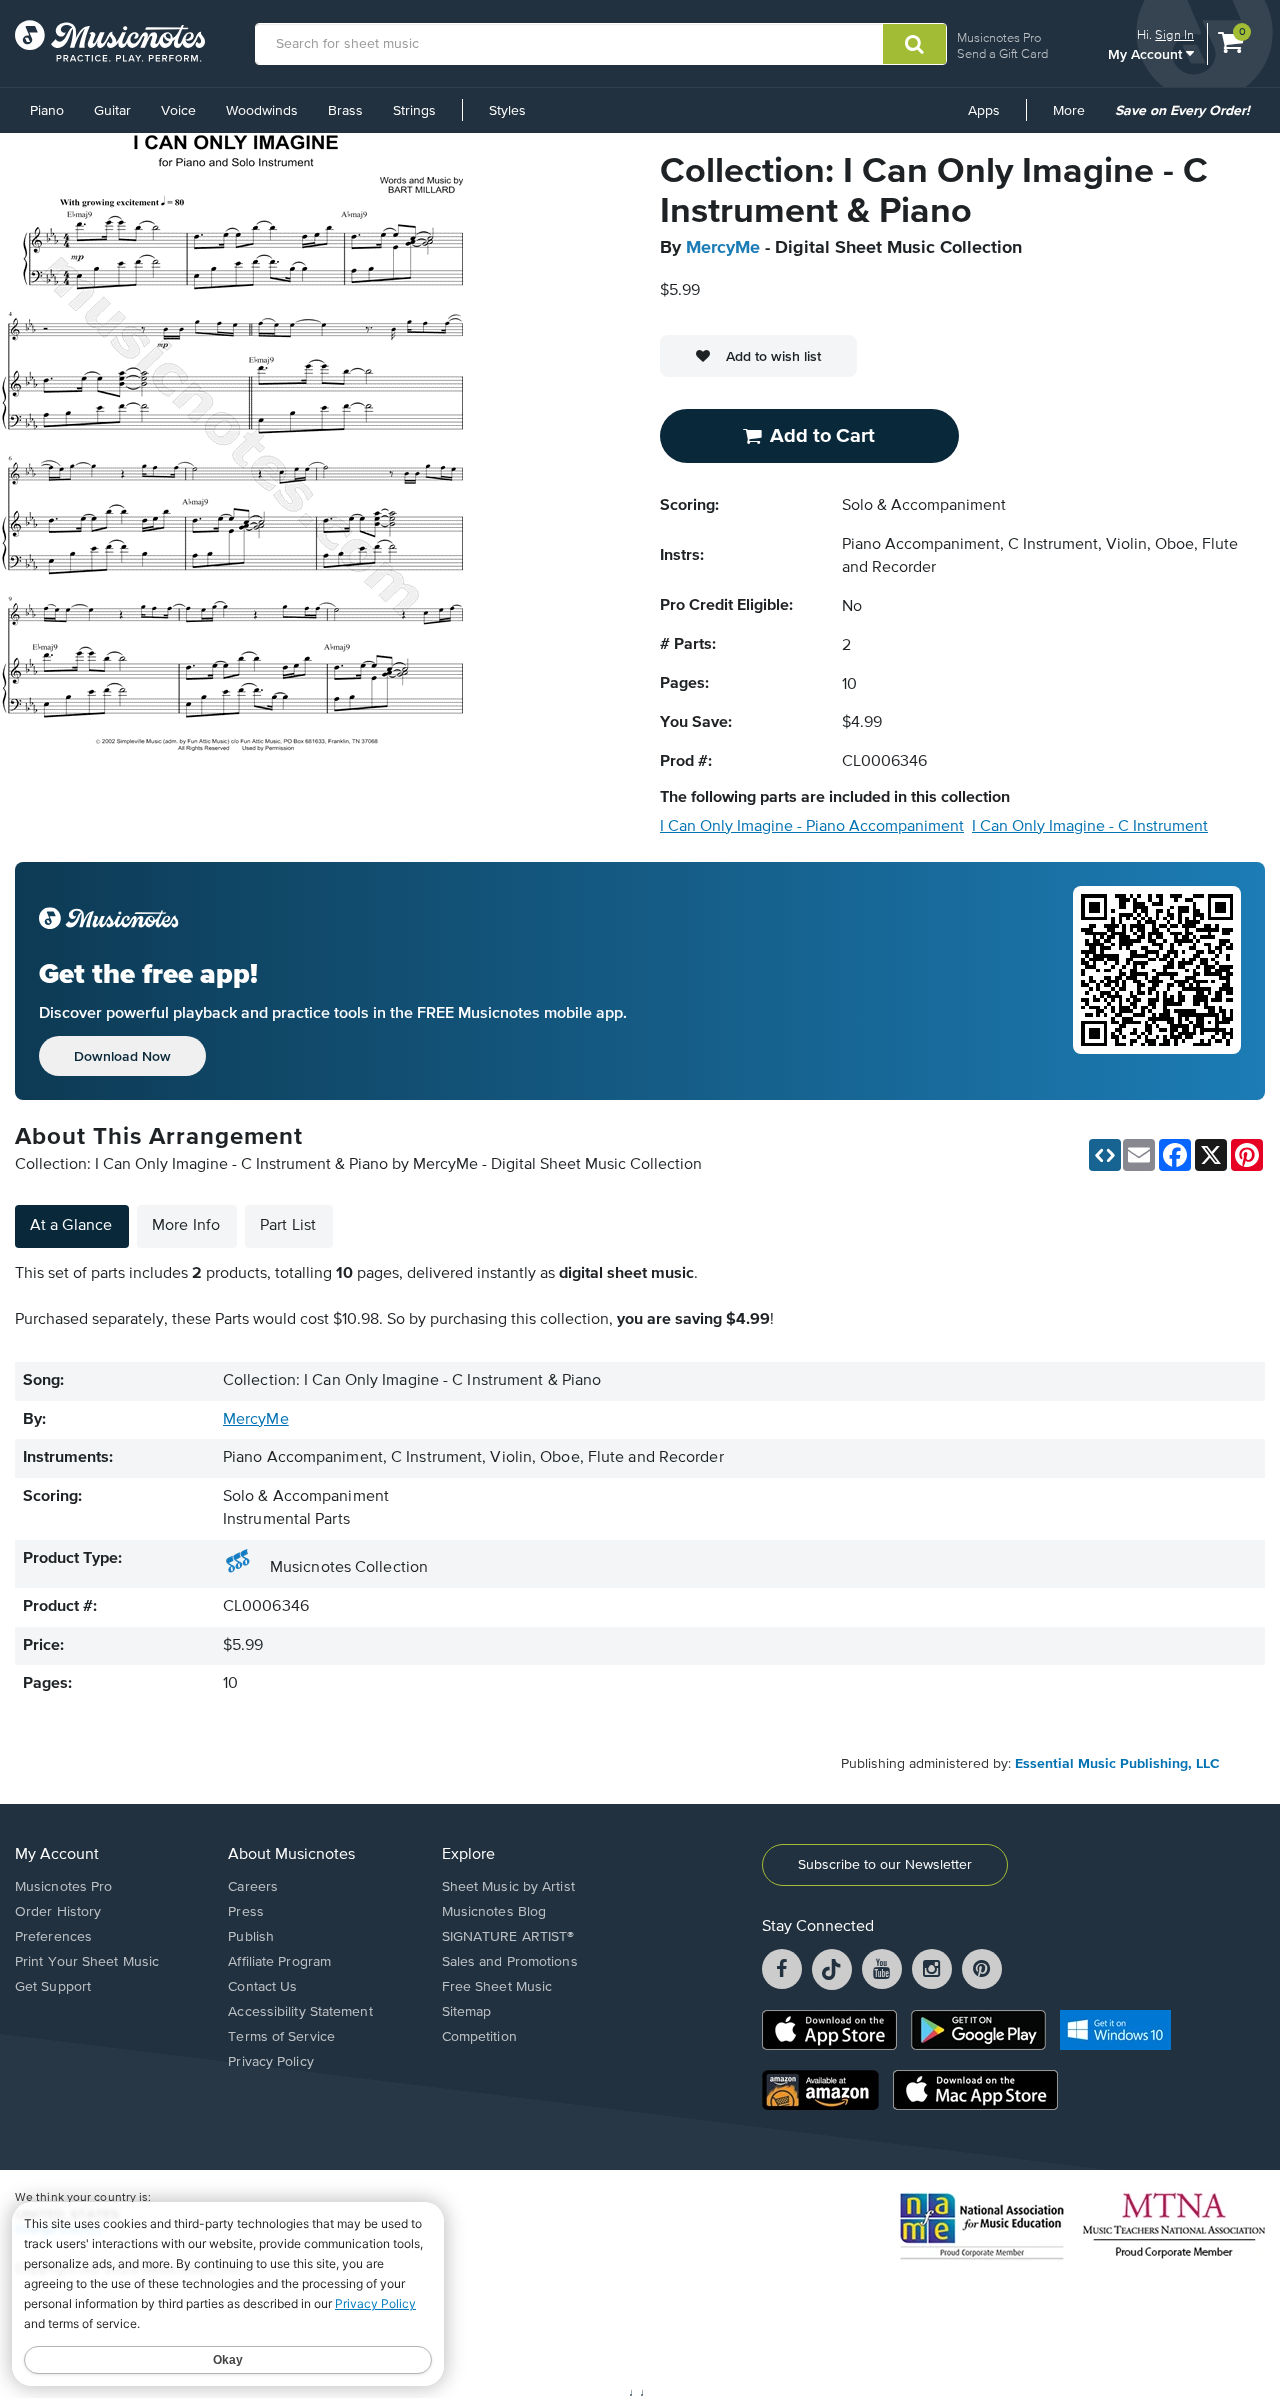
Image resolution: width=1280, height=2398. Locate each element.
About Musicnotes (291, 1855)
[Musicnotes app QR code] (1157, 981)
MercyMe (723, 248)
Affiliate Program (279, 1962)
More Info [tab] (186, 1226)
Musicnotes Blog (494, 1912)
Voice (178, 111)
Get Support (53, 1987)
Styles (507, 111)
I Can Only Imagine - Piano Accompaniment (812, 827)
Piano (47, 111)
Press (246, 1912)
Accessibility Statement (300, 2012)
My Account (1147, 53)
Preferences (53, 1937)
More (1076, 118)
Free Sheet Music (497, 1987)
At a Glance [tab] (71, 1226)
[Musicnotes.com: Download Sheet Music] (110, 41)
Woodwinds (262, 111)
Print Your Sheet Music (87, 1962)
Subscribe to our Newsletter (885, 1865)
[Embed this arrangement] (1105, 1155)
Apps (984, 111)
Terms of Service (281, 2037)
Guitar (112, 111)
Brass (345, 111)
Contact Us (262, 1987)
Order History (58, 1912)
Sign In (1174, 34)
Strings (414, 111)
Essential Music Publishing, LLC (1117, 1764)
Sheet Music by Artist (508, 1887)
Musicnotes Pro (999, 37)
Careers (253, 1887)
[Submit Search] (914, 44)
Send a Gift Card (1002, 53)
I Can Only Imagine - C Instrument (1090, 827)
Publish (251, 1937)
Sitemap (467, 2012)
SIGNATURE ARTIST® (508, 1937)
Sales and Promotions (510, 1962)
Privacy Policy (270, 2062)
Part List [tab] (288, 1226)
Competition (479, 2037)
